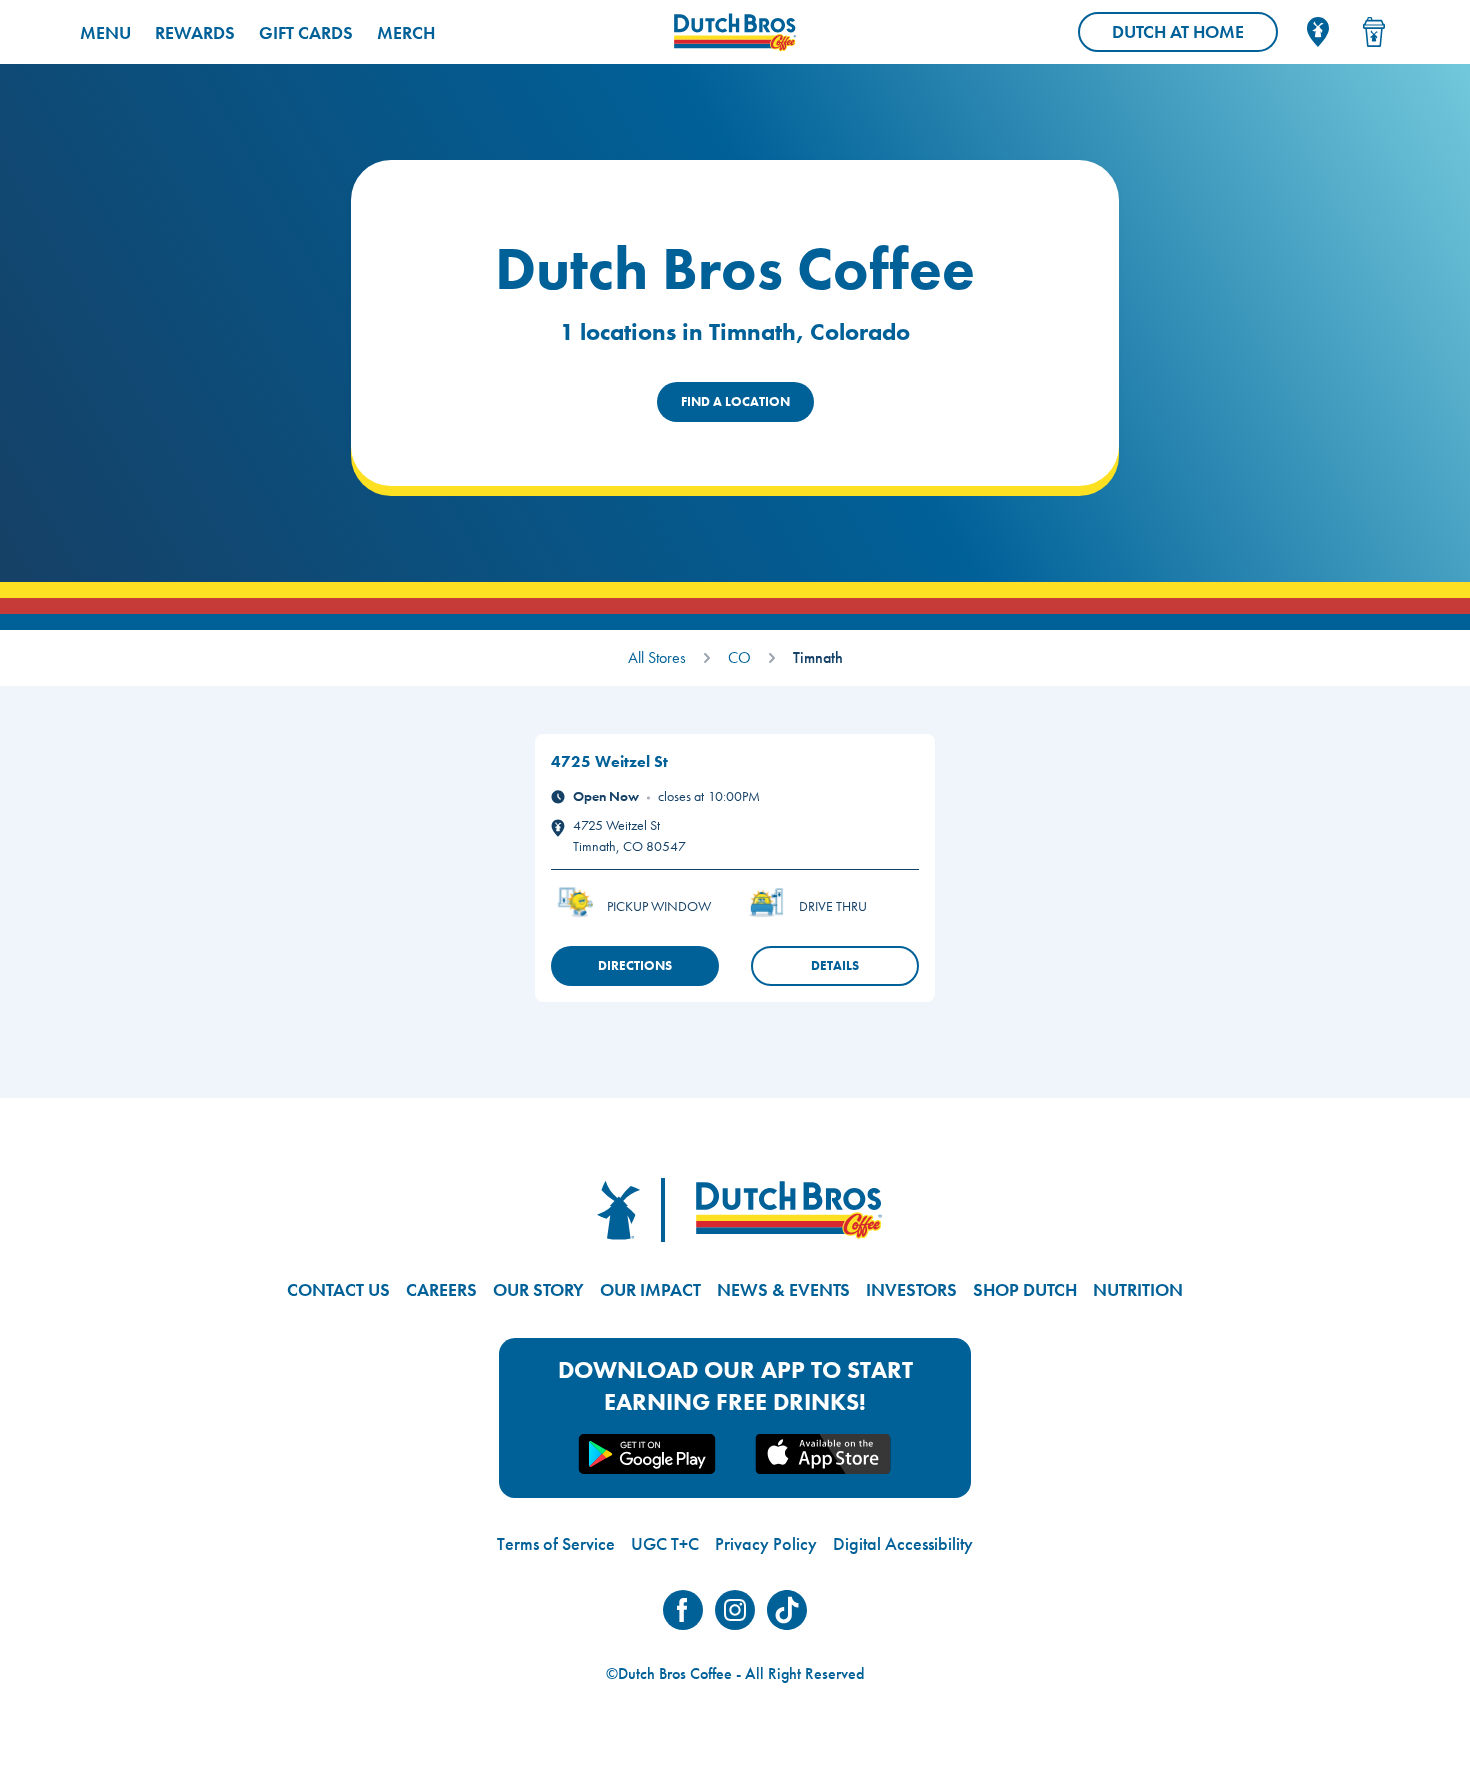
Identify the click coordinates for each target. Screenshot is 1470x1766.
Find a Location (735, 401)
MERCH (406, 32)
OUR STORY (538, 1289)
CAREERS (441, 1289)
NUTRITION (1138, 1289)
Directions (635, 965)
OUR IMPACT (650, 1289)
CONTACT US (338, 1289)
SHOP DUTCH (1025, 1289)
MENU (105, 32)
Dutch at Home (1195, 36)
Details (835, 965)
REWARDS (195, 32)
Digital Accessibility (903, 1543)
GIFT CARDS (306, 32)
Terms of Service (556, 1543)
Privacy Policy (766, 1543)
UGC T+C (665, 1543)
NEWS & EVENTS (783, 1289)
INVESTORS (911, 1289)
